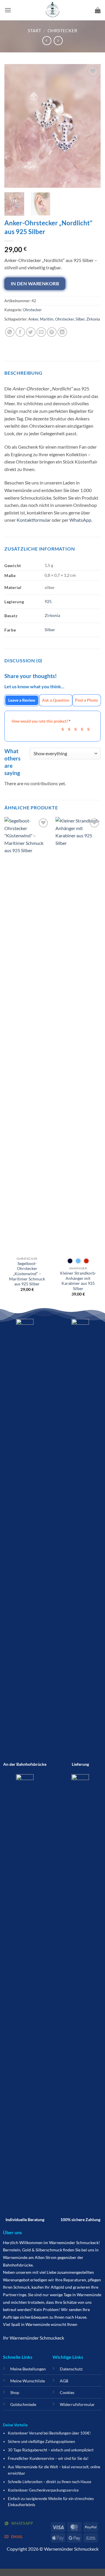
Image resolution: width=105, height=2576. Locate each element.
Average (77, 729)
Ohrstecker (62, 30)
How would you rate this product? (41, 721)
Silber (80, 319)
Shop (15, 2392)
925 (48, 601)
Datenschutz (71, 2369)
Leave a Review (22, 700)
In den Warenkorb (35, 284)
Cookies (67, 2392)
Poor (65, 729)
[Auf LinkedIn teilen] (62, 332)
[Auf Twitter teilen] (31, 332)
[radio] (70, 1261)
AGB (64, 2381)
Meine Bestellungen (28, 2369)
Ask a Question (56, 700)
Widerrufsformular (77, 2404)
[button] (8, 10)
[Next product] (47, 41)
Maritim (47, 319)
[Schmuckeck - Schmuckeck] (52, 10)
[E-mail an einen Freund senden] (41, 332)
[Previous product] (58, 41)
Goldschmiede (23, 2404)
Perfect (90, 729)
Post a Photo (86, 700)
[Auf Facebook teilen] (20, 332)
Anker (33, 319)
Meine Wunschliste (28, 2381)
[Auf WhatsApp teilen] (10, 332)
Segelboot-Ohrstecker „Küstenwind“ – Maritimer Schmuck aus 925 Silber (27, 1274)
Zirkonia (93, 319)
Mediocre (71, 729)
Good (84, 729)
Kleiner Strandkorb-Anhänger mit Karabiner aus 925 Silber (78, 1281)
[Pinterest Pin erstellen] (52, 332)
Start (34, 30)
